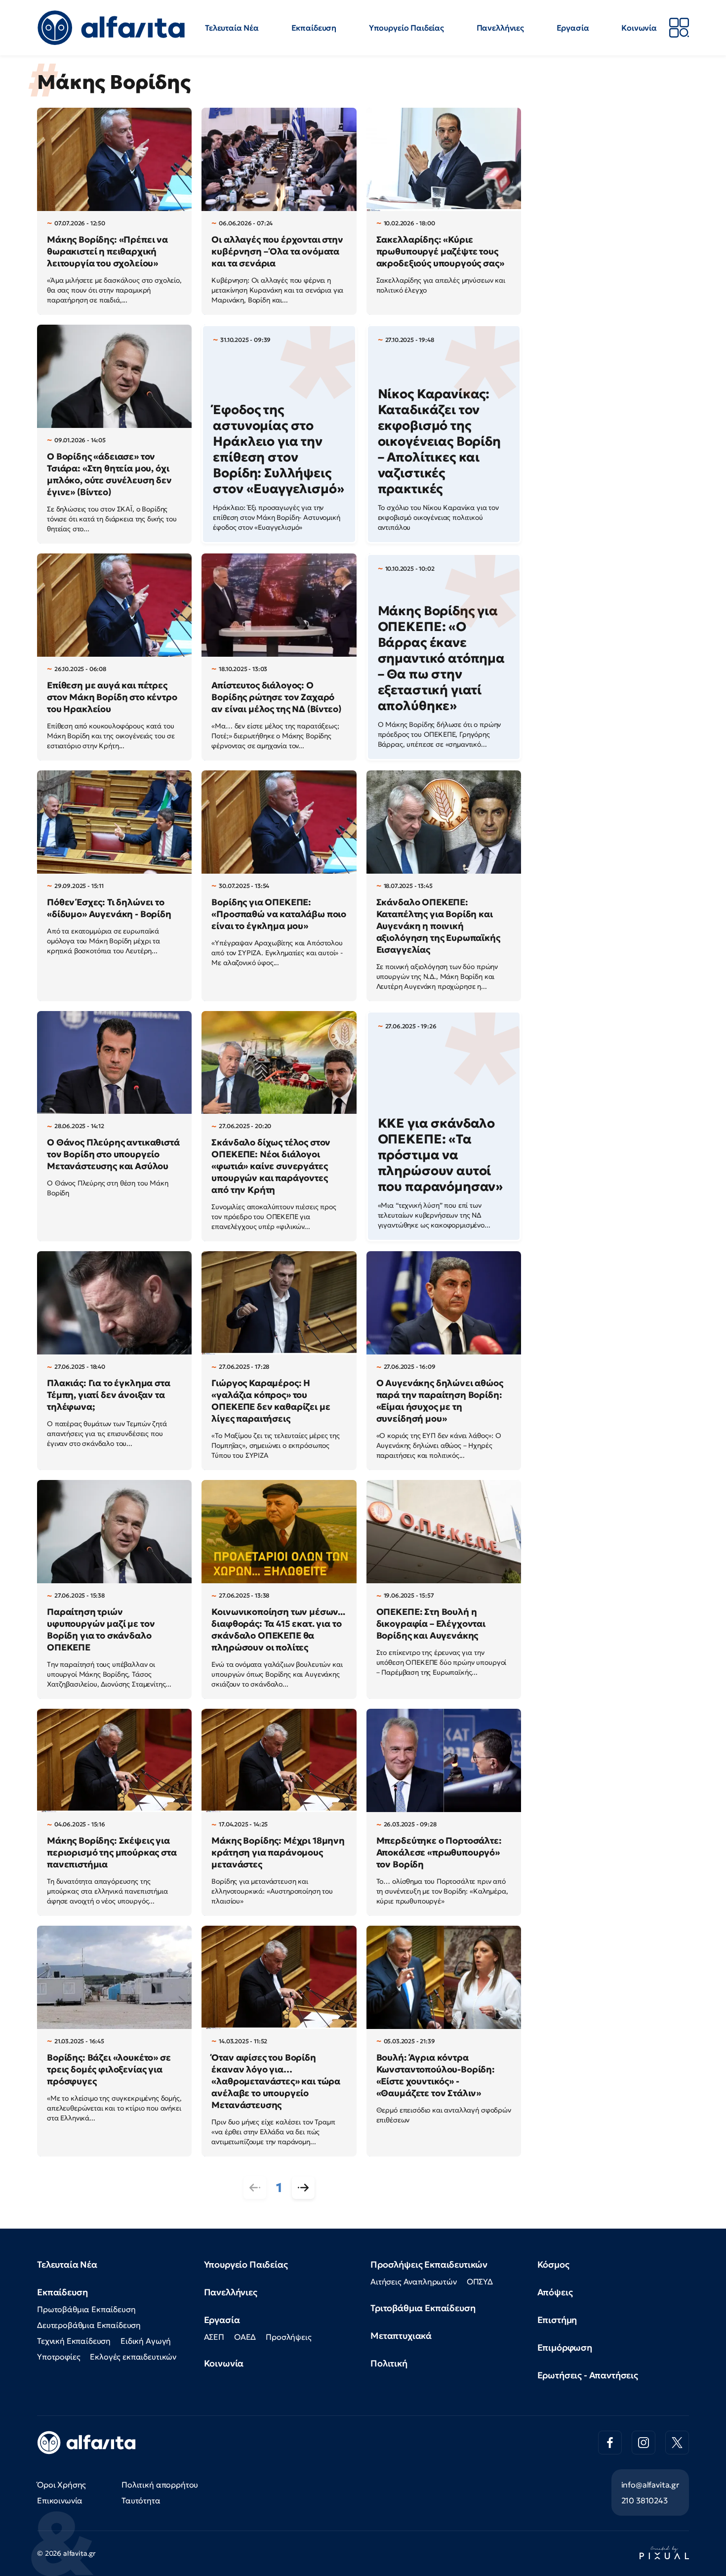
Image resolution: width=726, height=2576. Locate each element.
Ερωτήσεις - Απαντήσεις (588, 2375)
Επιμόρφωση (565, 2347)
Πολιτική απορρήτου (160, 2485)
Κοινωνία (639, 28)
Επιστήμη (557, 2320)
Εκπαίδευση (314, 28)
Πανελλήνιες (500, 28)
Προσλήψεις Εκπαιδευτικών (429, 2264)
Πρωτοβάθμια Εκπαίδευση (86, 2309)
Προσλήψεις (288, 2337)
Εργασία (573, 28)
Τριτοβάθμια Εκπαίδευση (423, 2308)
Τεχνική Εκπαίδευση (74, 2341)
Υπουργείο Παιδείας (406, 28)
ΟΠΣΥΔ (480, 2281)
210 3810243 (645, 2500)
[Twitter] (677, 2443)
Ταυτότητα (141, 2500)
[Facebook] (610, 2443)
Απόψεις (555, 2292)
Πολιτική (389, 2363)
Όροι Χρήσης (61, 2485)
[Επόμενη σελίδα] (303, 2188)
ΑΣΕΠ (214, 2337)
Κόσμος (553, 2264)
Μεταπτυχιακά (401, 2336)
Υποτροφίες (59, 2357)
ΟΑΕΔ (245, 2337)
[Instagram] (644, 2443)
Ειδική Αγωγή (146, 2341)
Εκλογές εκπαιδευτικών (133, 2357)
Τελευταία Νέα (232, 28)
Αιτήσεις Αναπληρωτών (414, 2281)
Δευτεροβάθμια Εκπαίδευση (89, 2325)
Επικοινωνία (60, 2500)
